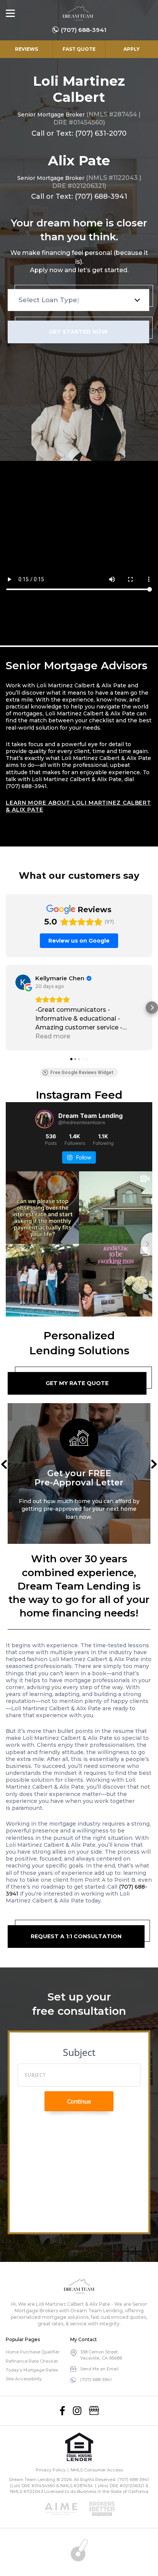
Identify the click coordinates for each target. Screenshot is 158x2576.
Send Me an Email (99, 2369)
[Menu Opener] (10, 13)
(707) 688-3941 (84, 30)
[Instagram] (77, 2411)
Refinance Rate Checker (32, 2361)
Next (154, 1464)
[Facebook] (62, 2411)
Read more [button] (53, 1036)
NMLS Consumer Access (97, 2470)
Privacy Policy (51, 2470)
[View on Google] (23, 982)
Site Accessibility (24, 2379)
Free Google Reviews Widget (82, 1073)
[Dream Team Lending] (78, 13)
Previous (4, 1464)
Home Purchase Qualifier (33, 2352)
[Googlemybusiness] (94, 2411)
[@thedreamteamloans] (44, 1119)
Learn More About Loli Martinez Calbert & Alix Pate (78, 806)
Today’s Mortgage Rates (32, 2370)
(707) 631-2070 (101, 133)
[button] (6, 1008)
